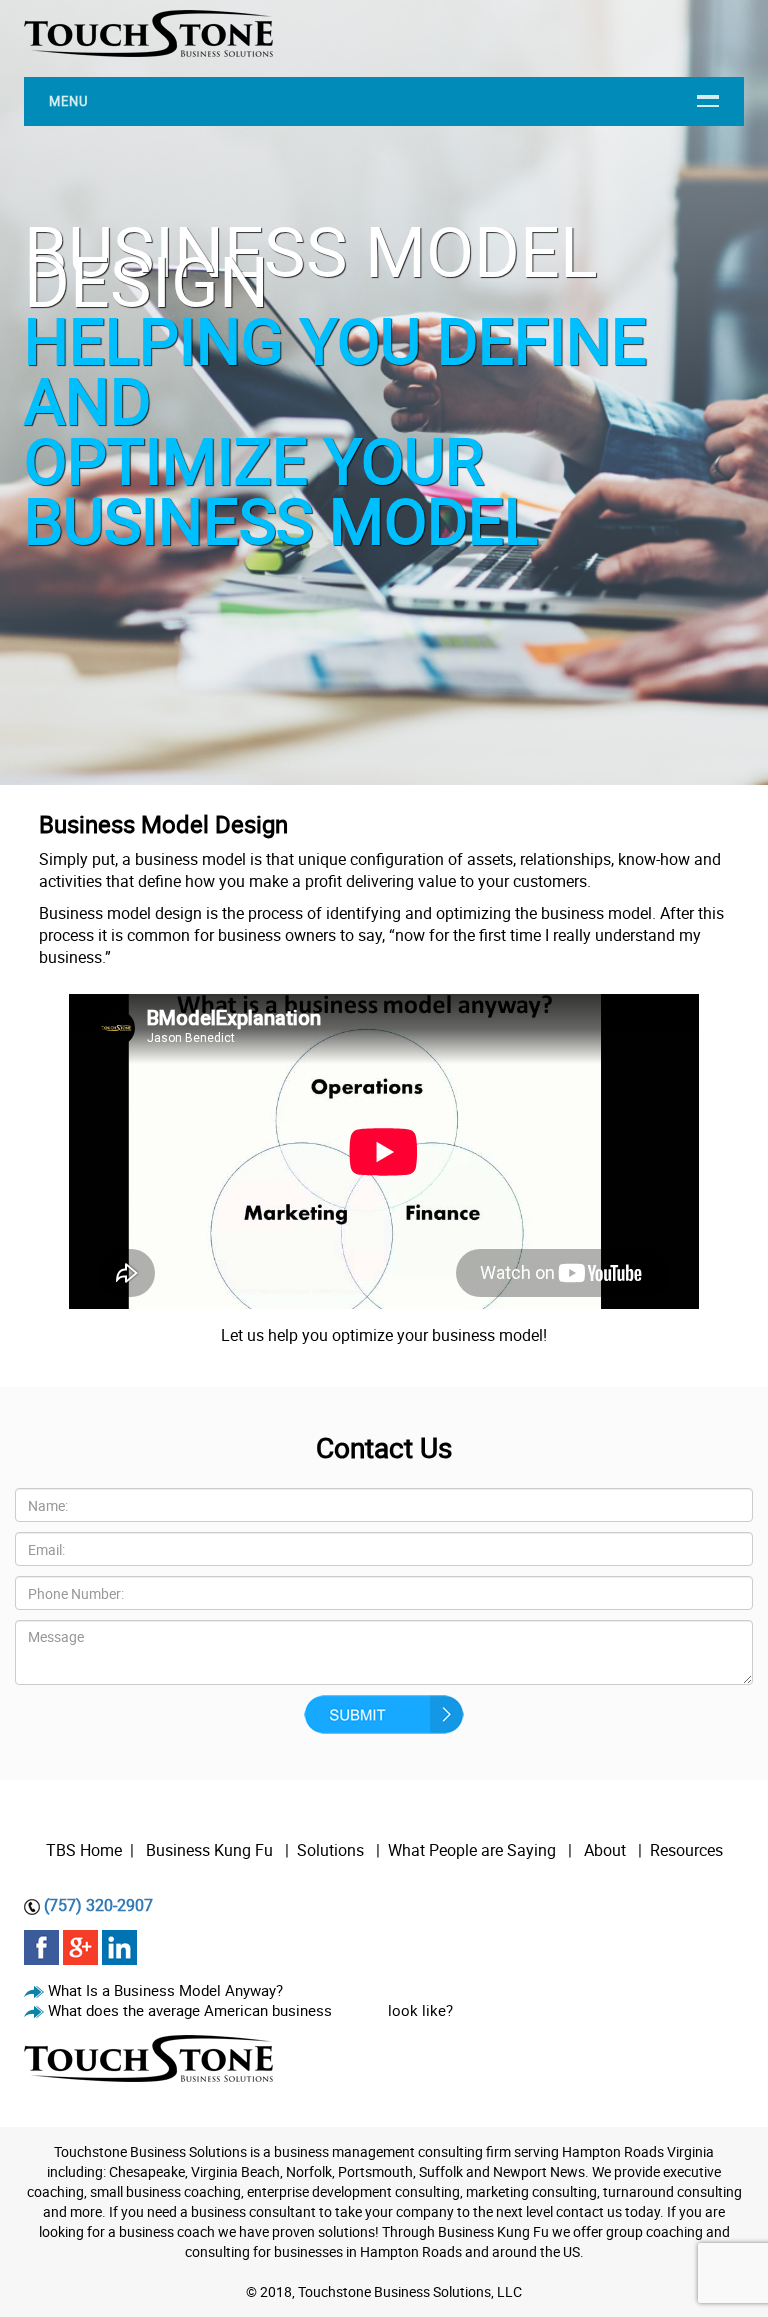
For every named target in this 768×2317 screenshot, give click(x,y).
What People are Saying (472, 1850)
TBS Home (84, 1850)
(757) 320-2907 (98, 1905)
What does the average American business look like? (250, 2010)
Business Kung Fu (209, 1850)
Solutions (330, 1850)
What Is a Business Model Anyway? (165, 1990)
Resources (686, 1850)
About (607, 1850)
